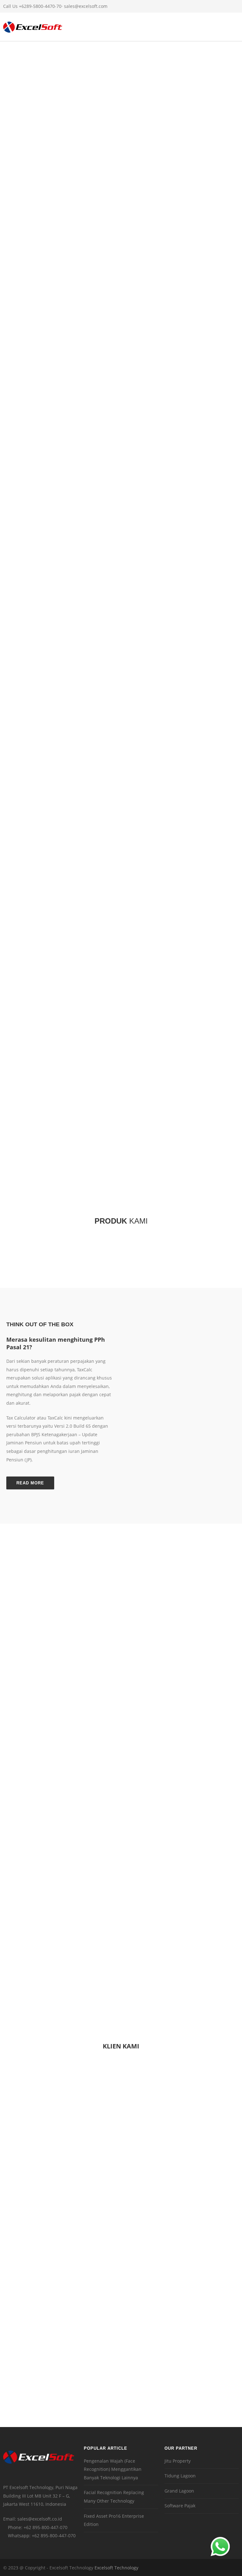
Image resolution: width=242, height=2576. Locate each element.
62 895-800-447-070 (47, 2527)
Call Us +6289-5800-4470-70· (34, 6)
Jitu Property (178, 2461)
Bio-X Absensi (113, 292)
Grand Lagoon (179, 2491)
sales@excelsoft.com (86, 6)
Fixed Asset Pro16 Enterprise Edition (114, 2520)
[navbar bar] (236, 27)
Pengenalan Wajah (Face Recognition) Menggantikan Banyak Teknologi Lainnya (113, 2469)
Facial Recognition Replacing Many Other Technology (114, 2497)
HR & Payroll (43, 292)
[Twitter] (220, 6)
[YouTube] (233, 6)
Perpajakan (77, 292)
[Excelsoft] (33, 30)
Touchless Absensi (190, 292)
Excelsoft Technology (116, 2568)
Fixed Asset (148, 292)
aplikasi (110, 282)
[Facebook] (207, 6)
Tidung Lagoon (180, 2476)
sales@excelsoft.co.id (40, 2519)
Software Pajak (180, 2506)
